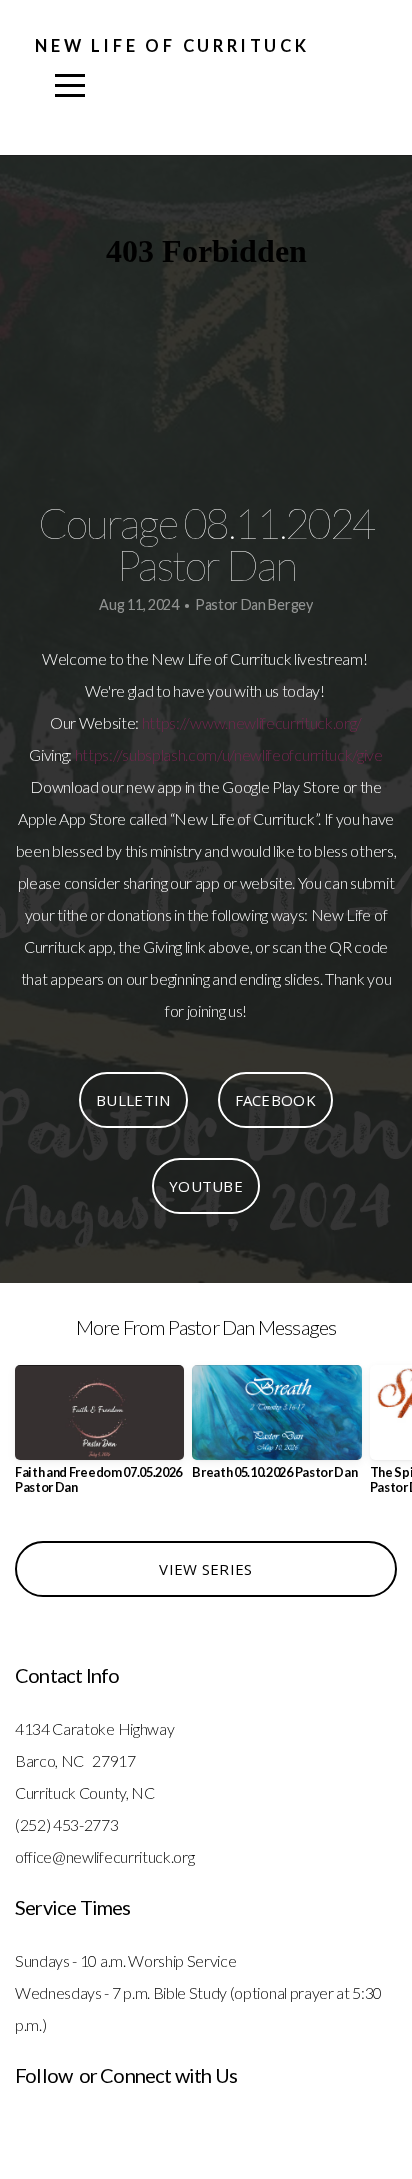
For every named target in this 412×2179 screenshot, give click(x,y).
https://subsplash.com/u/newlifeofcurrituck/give (229, 754)
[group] (99, 1438)
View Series (205, 1569)
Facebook (275, 1100)
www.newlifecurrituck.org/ (276, 722)
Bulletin (133, 1100)
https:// (166, 722)
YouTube (206, 1186)
